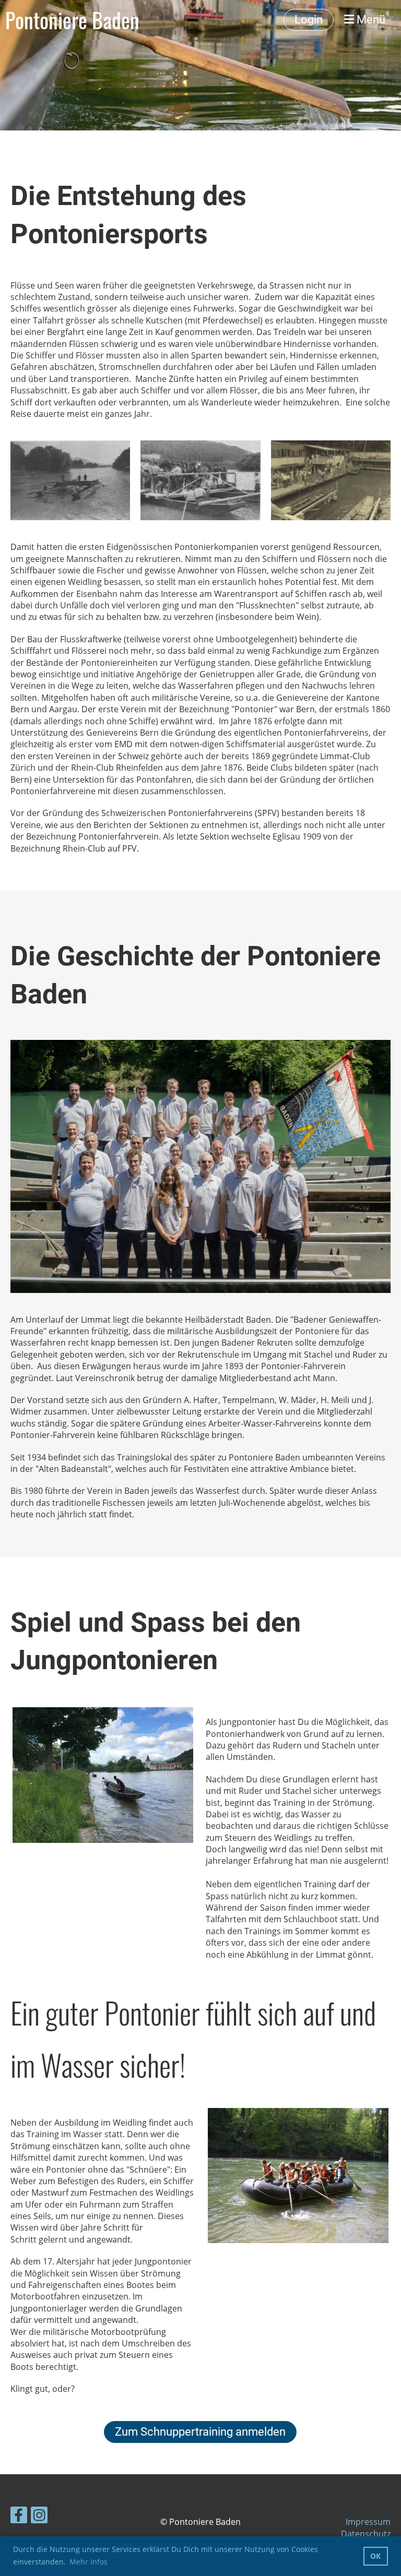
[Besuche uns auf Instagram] (39, 2517)
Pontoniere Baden (72, 20)
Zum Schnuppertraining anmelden (200, 2432)
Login (309, 20)
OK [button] (375, 2556)
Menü (370, 20)
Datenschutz (366, 2534)
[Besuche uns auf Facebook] (19, 2517)
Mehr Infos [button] (89, 2562)
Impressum (368, 2522)
